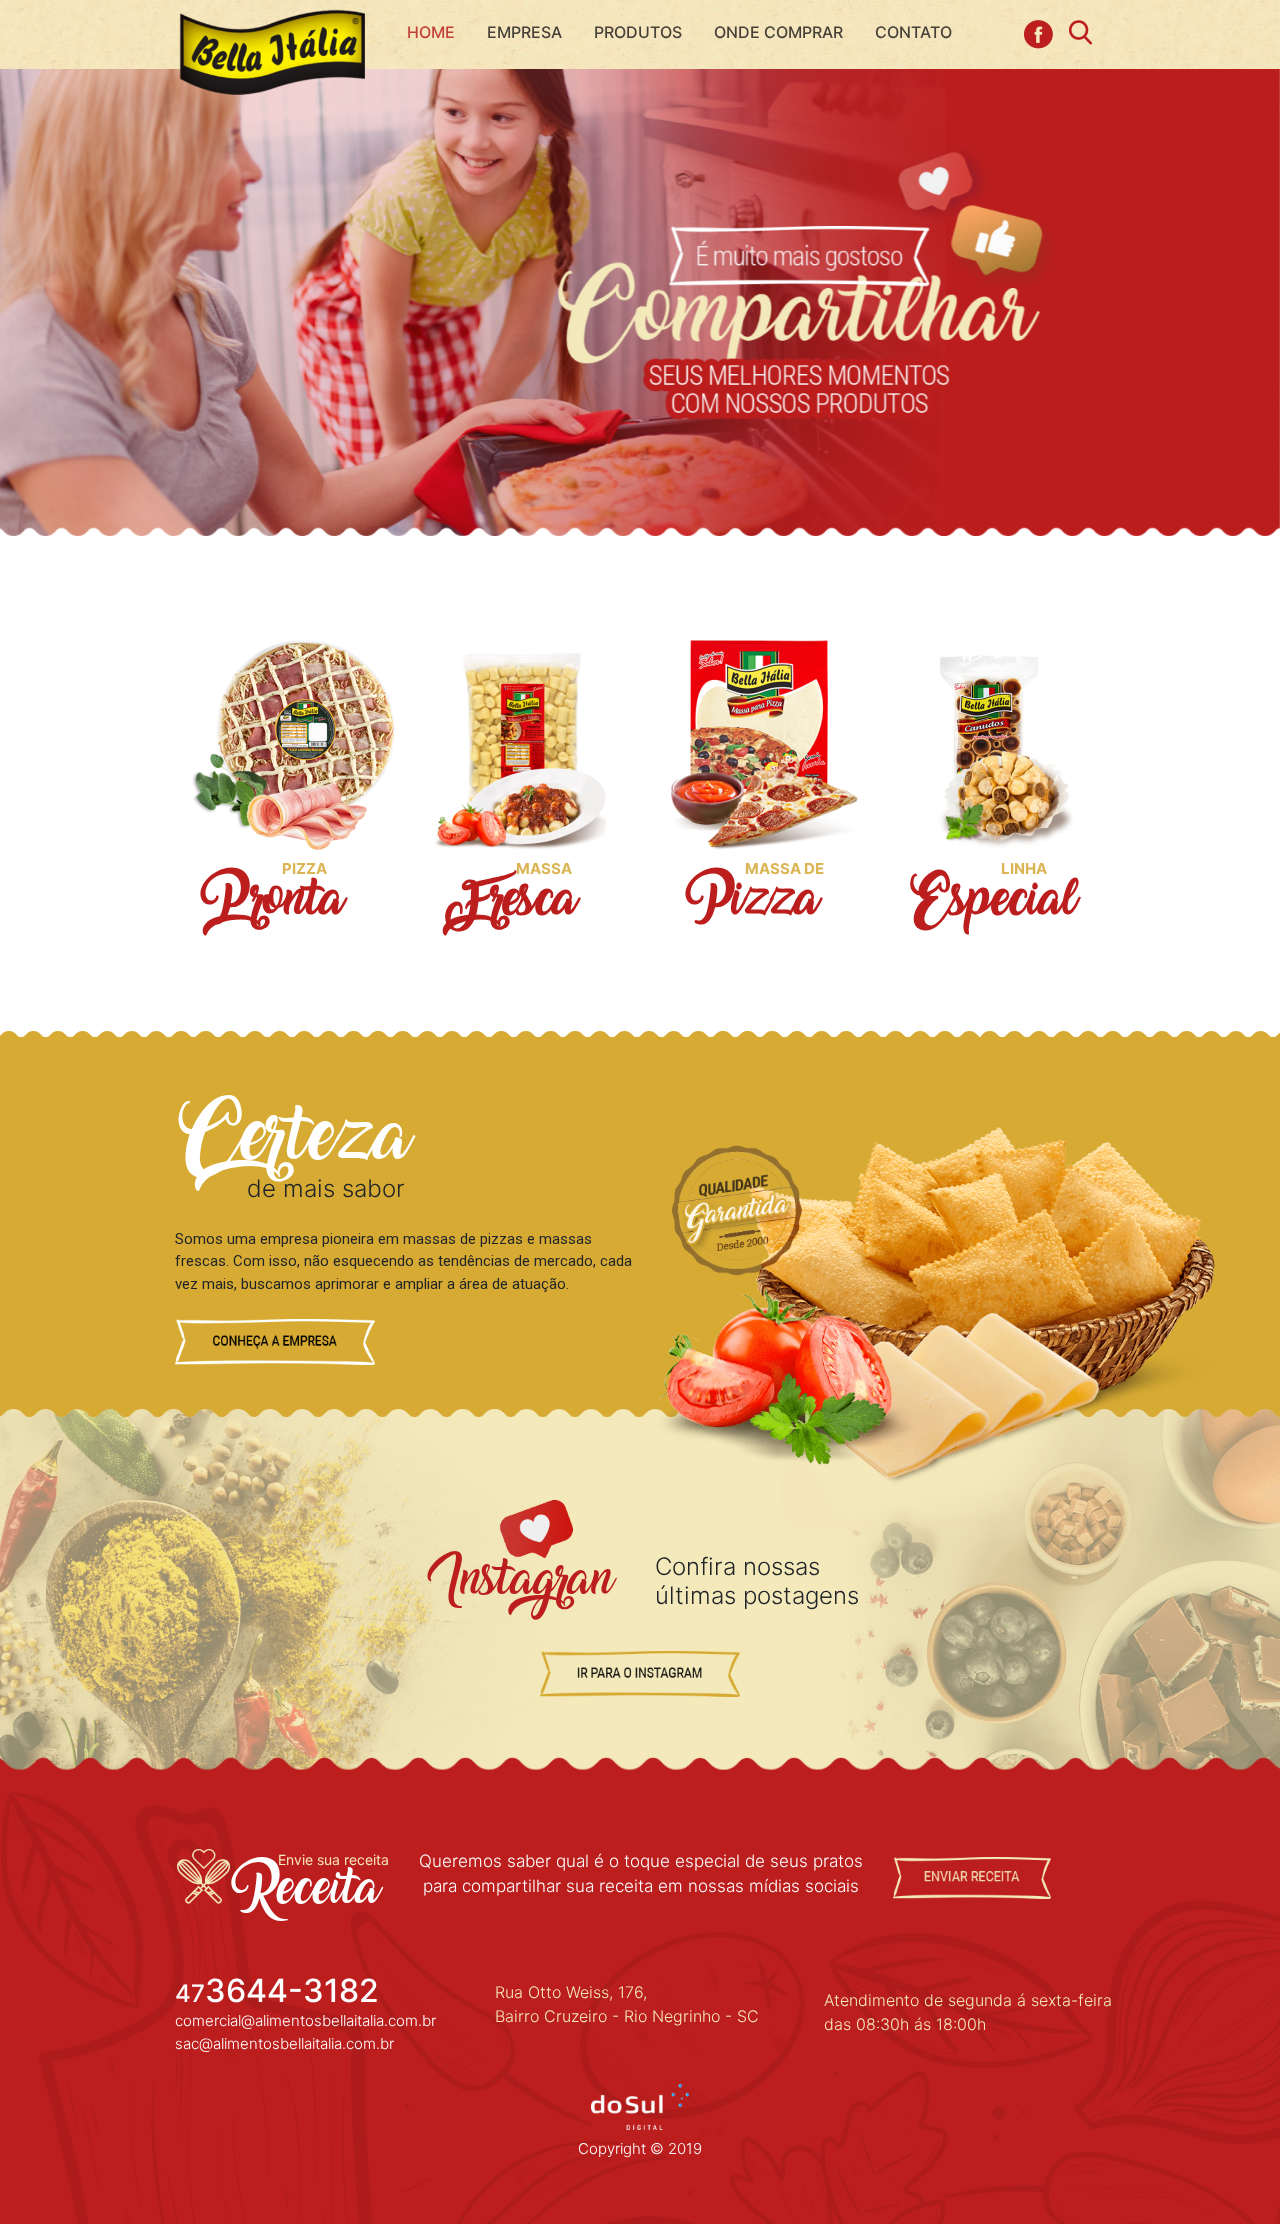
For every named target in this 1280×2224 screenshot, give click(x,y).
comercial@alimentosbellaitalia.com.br (305, 2020)
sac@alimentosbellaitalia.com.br (284, 2043)
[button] (638, 32)
